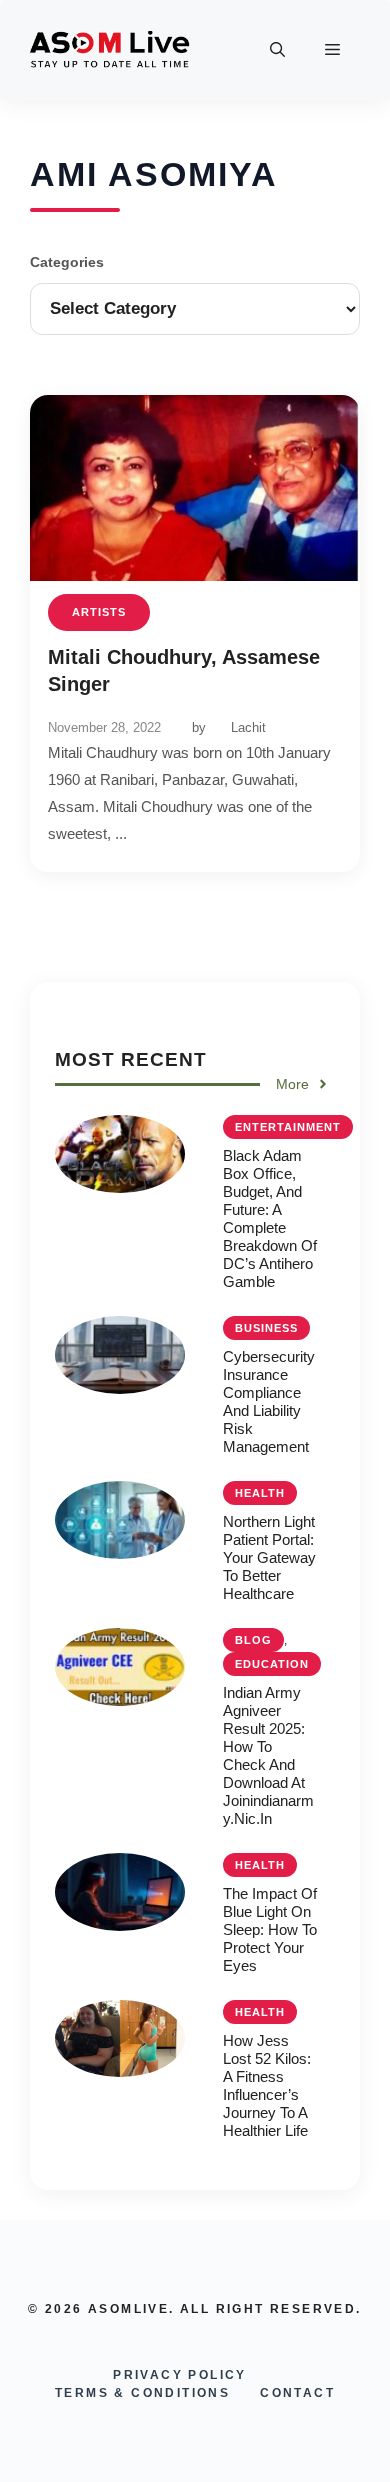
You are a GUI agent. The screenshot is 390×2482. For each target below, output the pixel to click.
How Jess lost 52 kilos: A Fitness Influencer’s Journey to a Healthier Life (267, 2085)
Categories (67, 262)
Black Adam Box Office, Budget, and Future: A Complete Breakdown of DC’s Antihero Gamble (270, 1218)
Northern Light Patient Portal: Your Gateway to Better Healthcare (269, 1557)
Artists (99, 612)
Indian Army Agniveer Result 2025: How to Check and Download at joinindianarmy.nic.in (268, 1755)
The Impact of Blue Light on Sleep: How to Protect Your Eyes (270, 1929)
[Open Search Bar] (277, 50)
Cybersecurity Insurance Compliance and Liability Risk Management (269, 1401)
